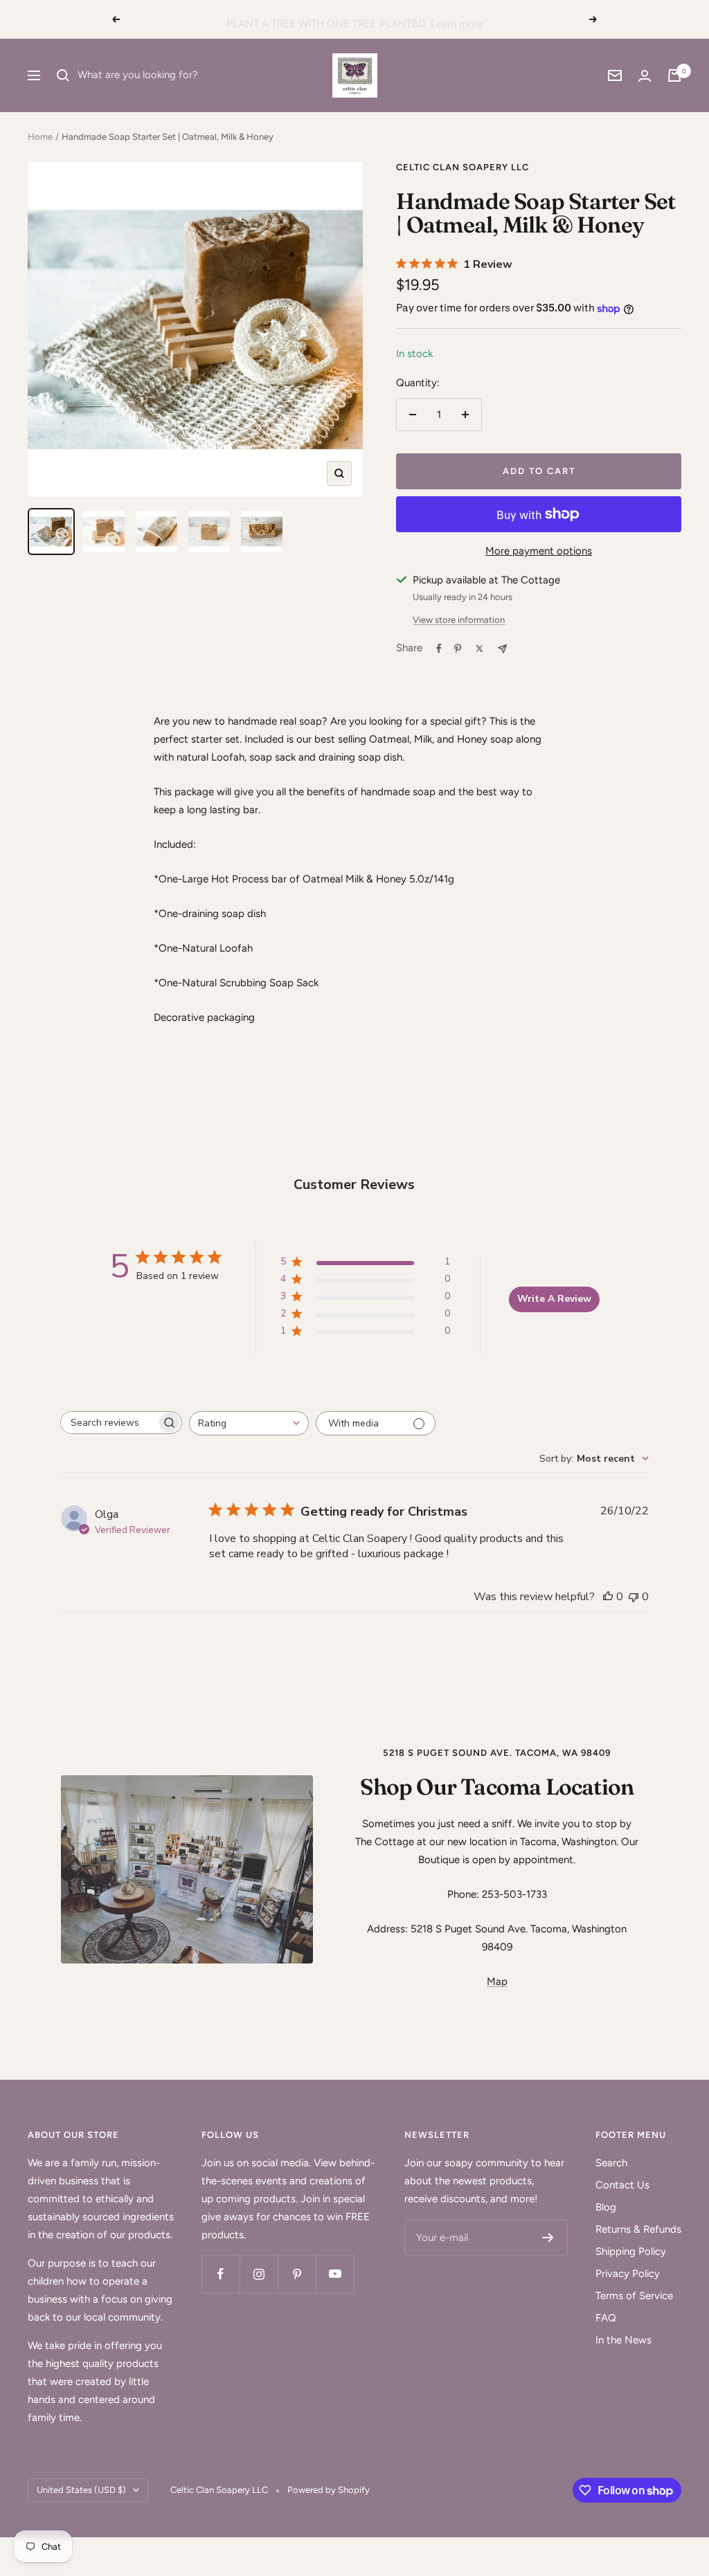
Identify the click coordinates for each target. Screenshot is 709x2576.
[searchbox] (109, 1423)
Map (497, 1981)
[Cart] (674, 75)
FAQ (606, 2318)
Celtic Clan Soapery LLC (463, 167)
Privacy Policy (628, 2274)
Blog (606, 2207)
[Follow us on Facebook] (221, 2274)
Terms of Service (634, 2296)
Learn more (457, 19)
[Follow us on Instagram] (259, 2274)
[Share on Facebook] (439, 648)
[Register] (548, 2238)
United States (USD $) (81, 2490)
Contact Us (622, 2185)
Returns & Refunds (638, 2229)
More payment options (539, 551)
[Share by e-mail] (502, 649)
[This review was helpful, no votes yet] (608, 1597)
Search (611, 2163)
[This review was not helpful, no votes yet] (634, 1597)
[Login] (645, 76)
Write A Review (554, 1299)
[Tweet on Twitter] (479, 648)
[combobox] (249, 1423)
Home (40, 137)
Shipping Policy (631, 2251)
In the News (623, 2340)
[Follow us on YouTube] (335, 2274)
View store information (459, 620)
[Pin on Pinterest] (458, 648)
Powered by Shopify (329, 2490)
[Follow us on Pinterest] (297, 2274)
